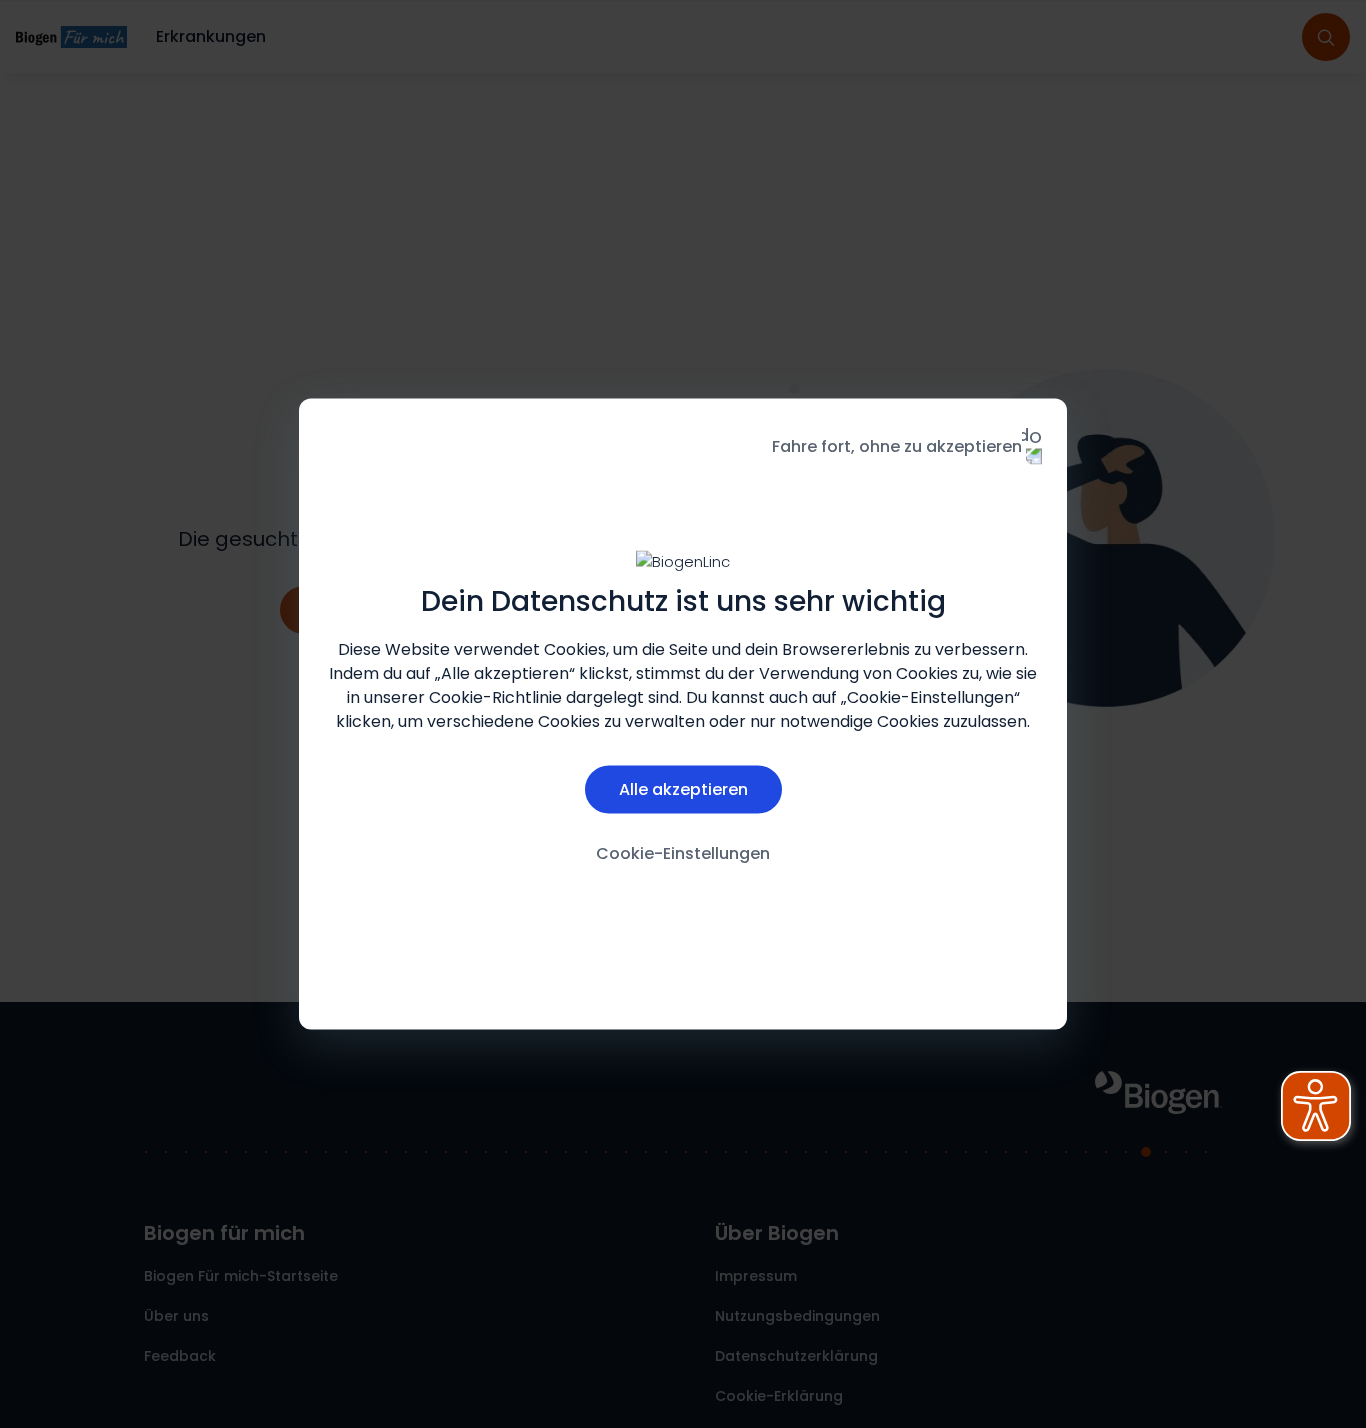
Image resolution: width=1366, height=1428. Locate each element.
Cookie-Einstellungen (683, 852)
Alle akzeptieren (683, 788)
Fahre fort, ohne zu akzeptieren (897, 446)
